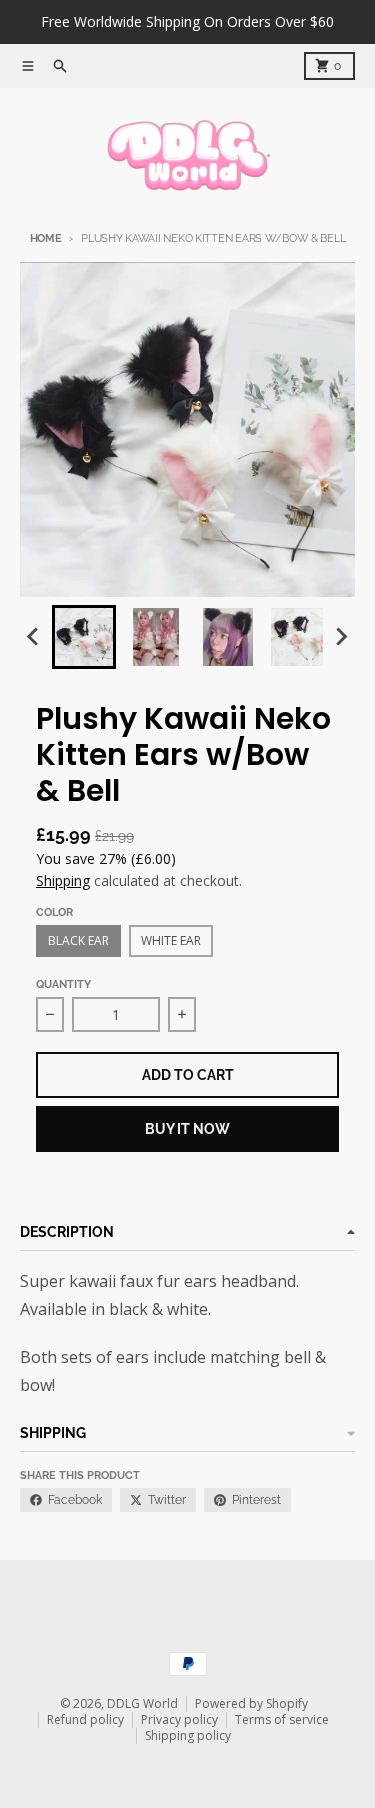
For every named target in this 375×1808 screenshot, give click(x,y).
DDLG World (142, 1703)
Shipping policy (188, 1735)
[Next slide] (341, 637)
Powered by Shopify (251, 1703)
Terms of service (282, 1719)
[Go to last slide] (34, 637)
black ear (78, 940)
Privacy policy (179, 1719)
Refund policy (85, 1719)
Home (46, 238)
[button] (84, 637)
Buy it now (187, 1129)
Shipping (63, 880)
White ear (171, 940)
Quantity (63, 984)
